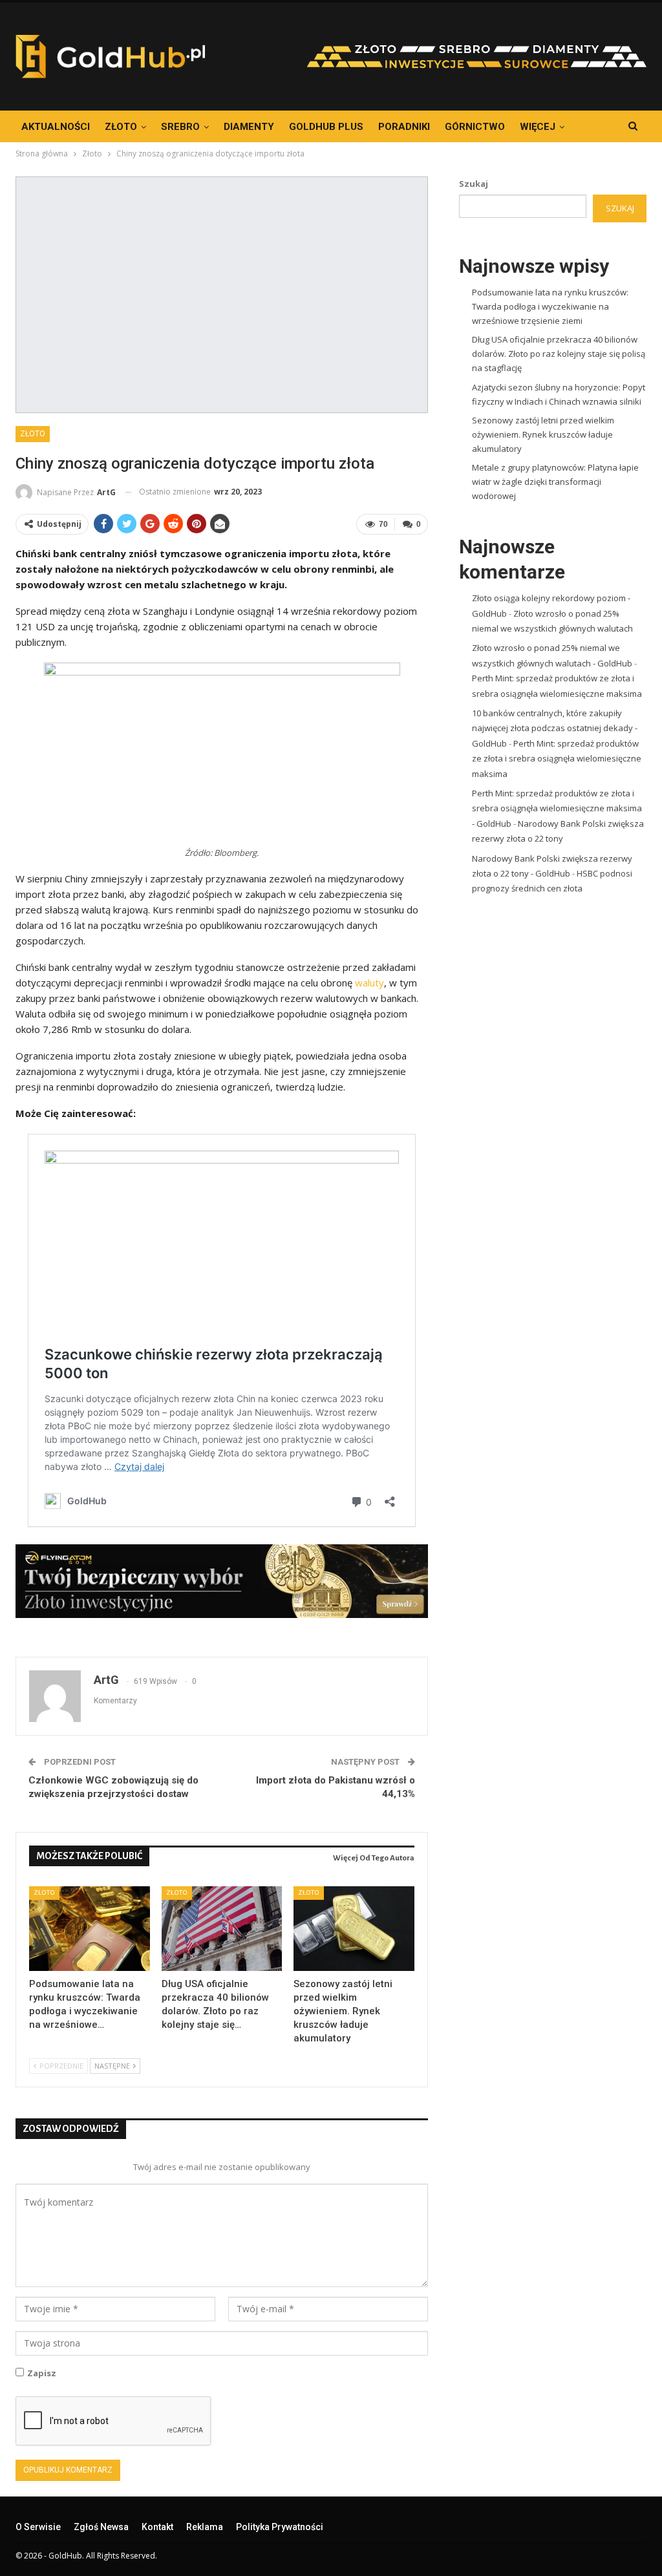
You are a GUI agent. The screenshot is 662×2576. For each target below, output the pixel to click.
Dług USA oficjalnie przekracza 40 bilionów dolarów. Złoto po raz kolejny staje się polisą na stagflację (559, 354)
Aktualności (56, 127)
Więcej (538, 127)
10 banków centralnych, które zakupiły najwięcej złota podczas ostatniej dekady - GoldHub (555, 728)
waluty (369, 983)
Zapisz (42, 2373)
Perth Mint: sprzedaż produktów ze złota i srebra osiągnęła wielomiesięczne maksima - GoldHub (557, 808)
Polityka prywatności (280, 2527)
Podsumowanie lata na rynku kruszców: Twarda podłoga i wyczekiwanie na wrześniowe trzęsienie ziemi (550, 306)
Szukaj (474, 184)
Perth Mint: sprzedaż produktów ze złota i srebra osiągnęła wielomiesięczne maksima (557, 759)
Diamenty (249, 127)
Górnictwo (475, 127)
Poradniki (404, 127)
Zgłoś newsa (101, 2527)
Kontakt (157, 2527)
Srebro (180, 127)
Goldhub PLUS (326, 127)
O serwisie (38, 2527)
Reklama (205, 2527)
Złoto (121, 127)
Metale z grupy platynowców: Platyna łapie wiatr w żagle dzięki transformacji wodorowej (555, 482)
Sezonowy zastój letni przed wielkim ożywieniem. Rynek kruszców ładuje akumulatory (543, 434)
